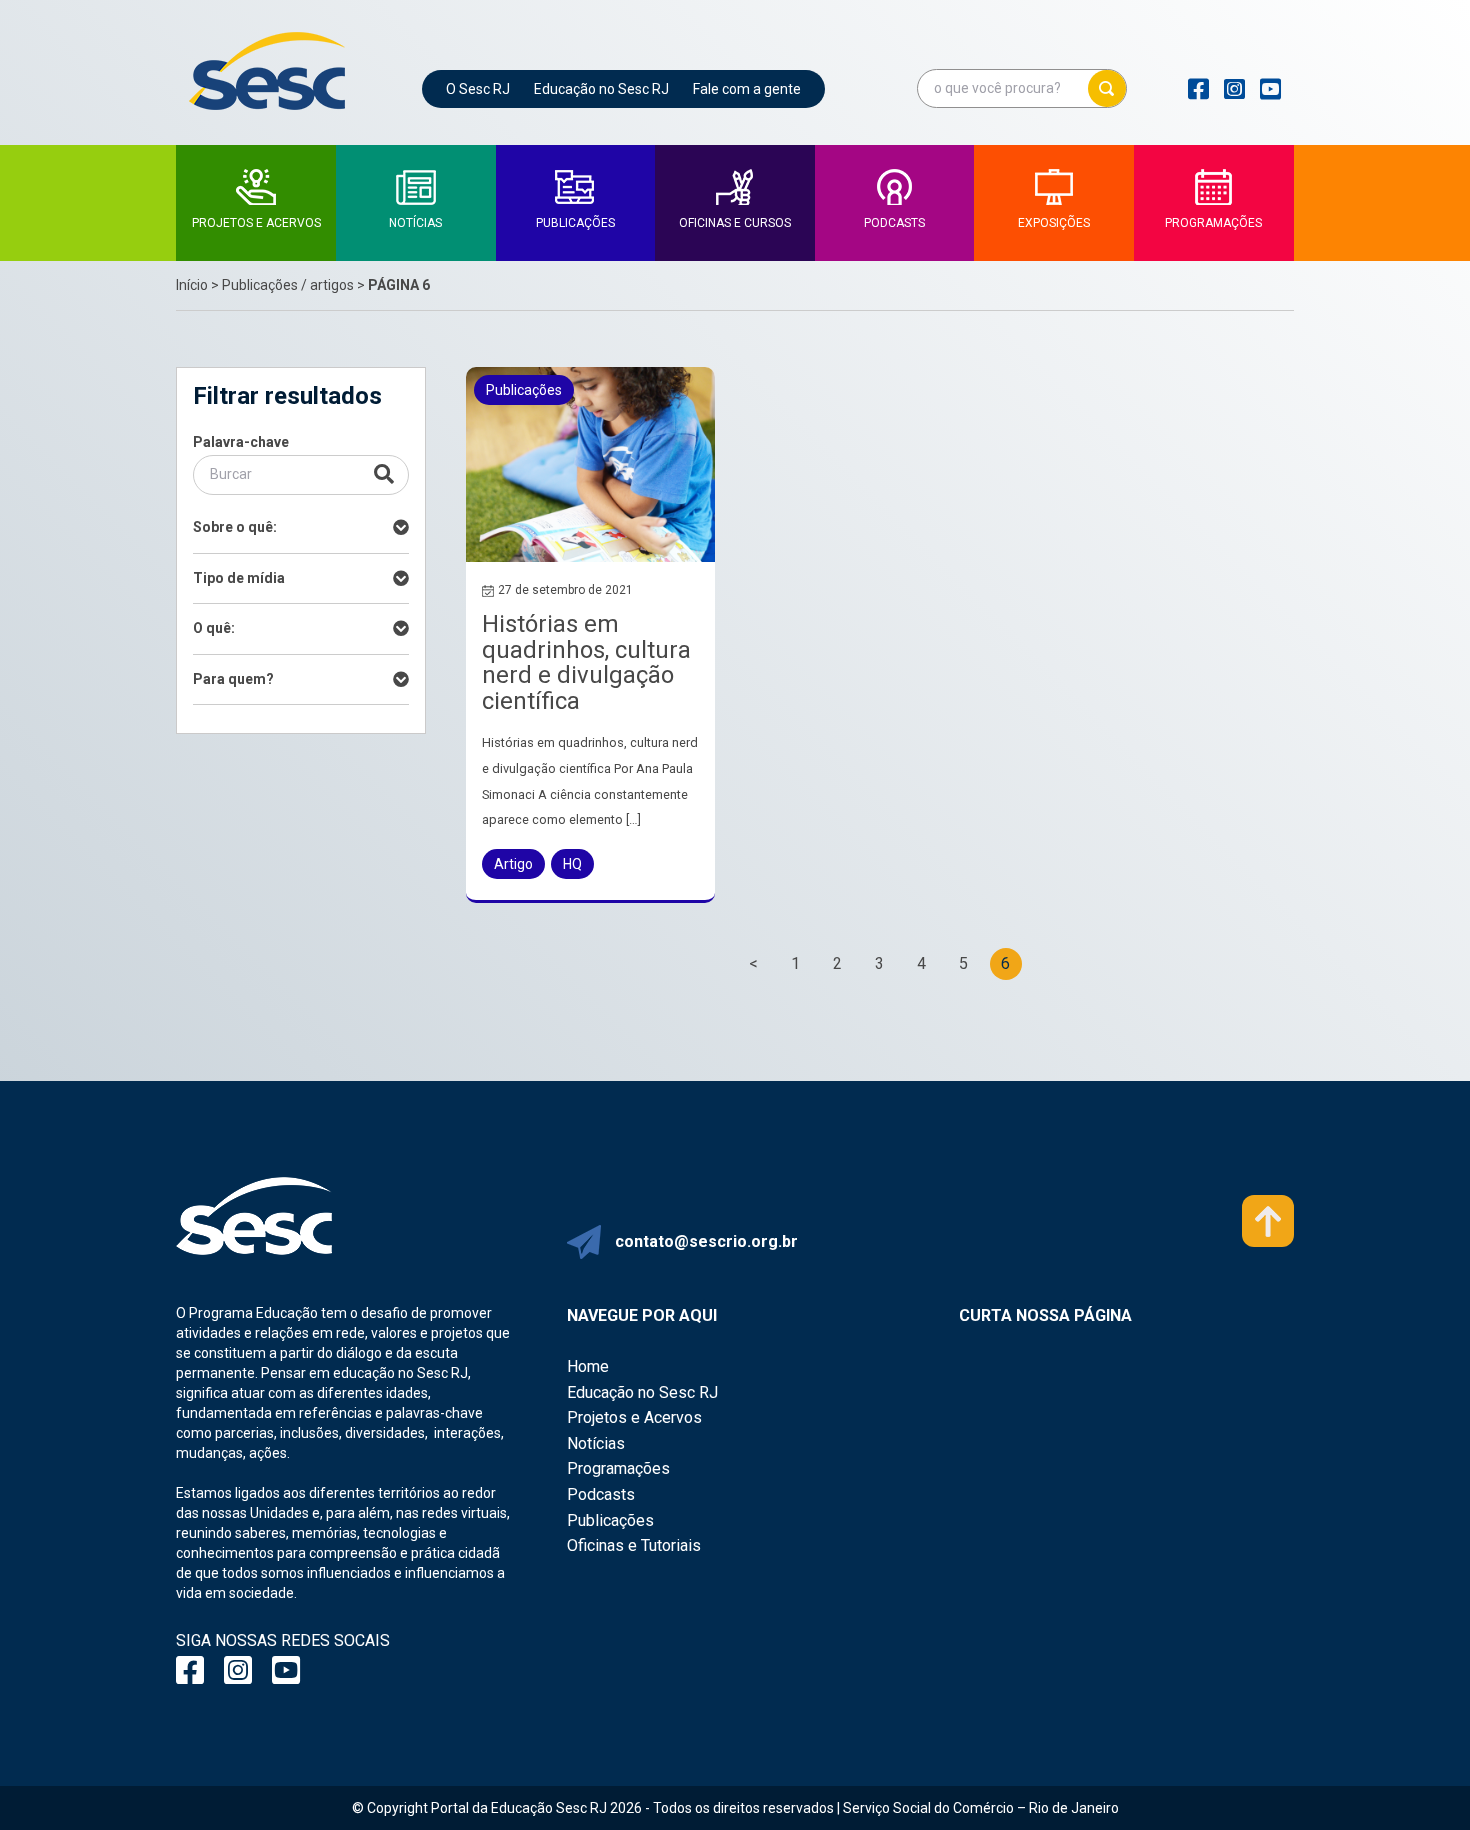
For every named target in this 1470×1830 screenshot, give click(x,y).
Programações (618, 1468)
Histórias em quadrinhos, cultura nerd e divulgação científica (586, 662)
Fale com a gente (747, 89)
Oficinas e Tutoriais (634, 1545)
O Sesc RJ (478, 89)
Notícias (596, 1443)
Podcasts (601, 1494)
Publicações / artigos (288, 285)
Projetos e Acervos (634, 1417)
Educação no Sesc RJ (601, 89)
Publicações (610, 1520)
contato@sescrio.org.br (706, 1241)
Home (588, 1366)
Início (192, 285)
